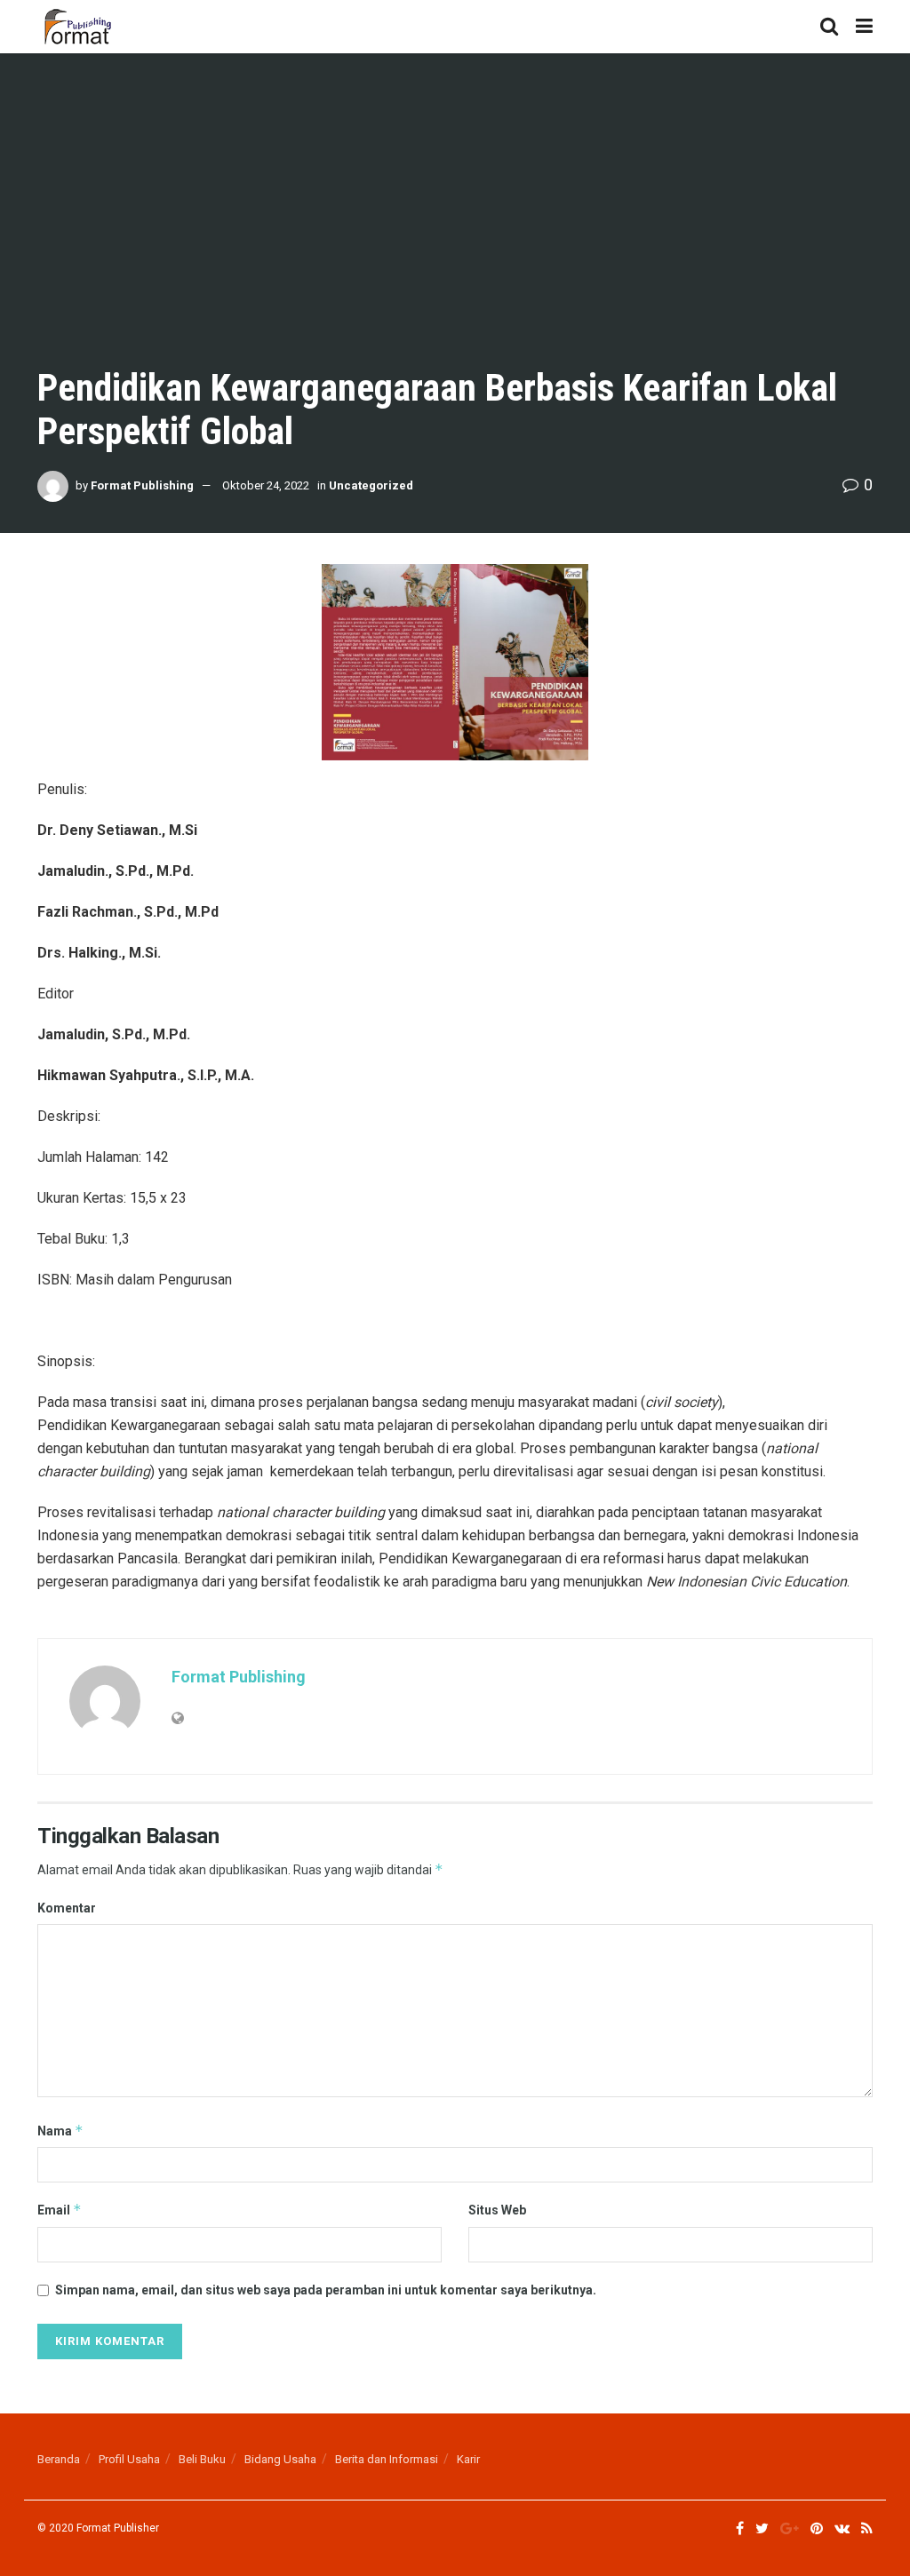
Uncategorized (371, 485)
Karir (468, 2459)
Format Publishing (142, 485)
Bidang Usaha (280, 2459)
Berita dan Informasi (387, 2459)
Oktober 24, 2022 (266, 485)
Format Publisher (118, 2528)
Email (60, 2210)
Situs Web (497, 2210)
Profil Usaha (129, 2459)
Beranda (59, 2459)
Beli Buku (202, 2459)
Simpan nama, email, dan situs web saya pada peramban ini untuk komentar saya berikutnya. (326, 2290)
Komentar (67, 1908)
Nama (60, 2131)
